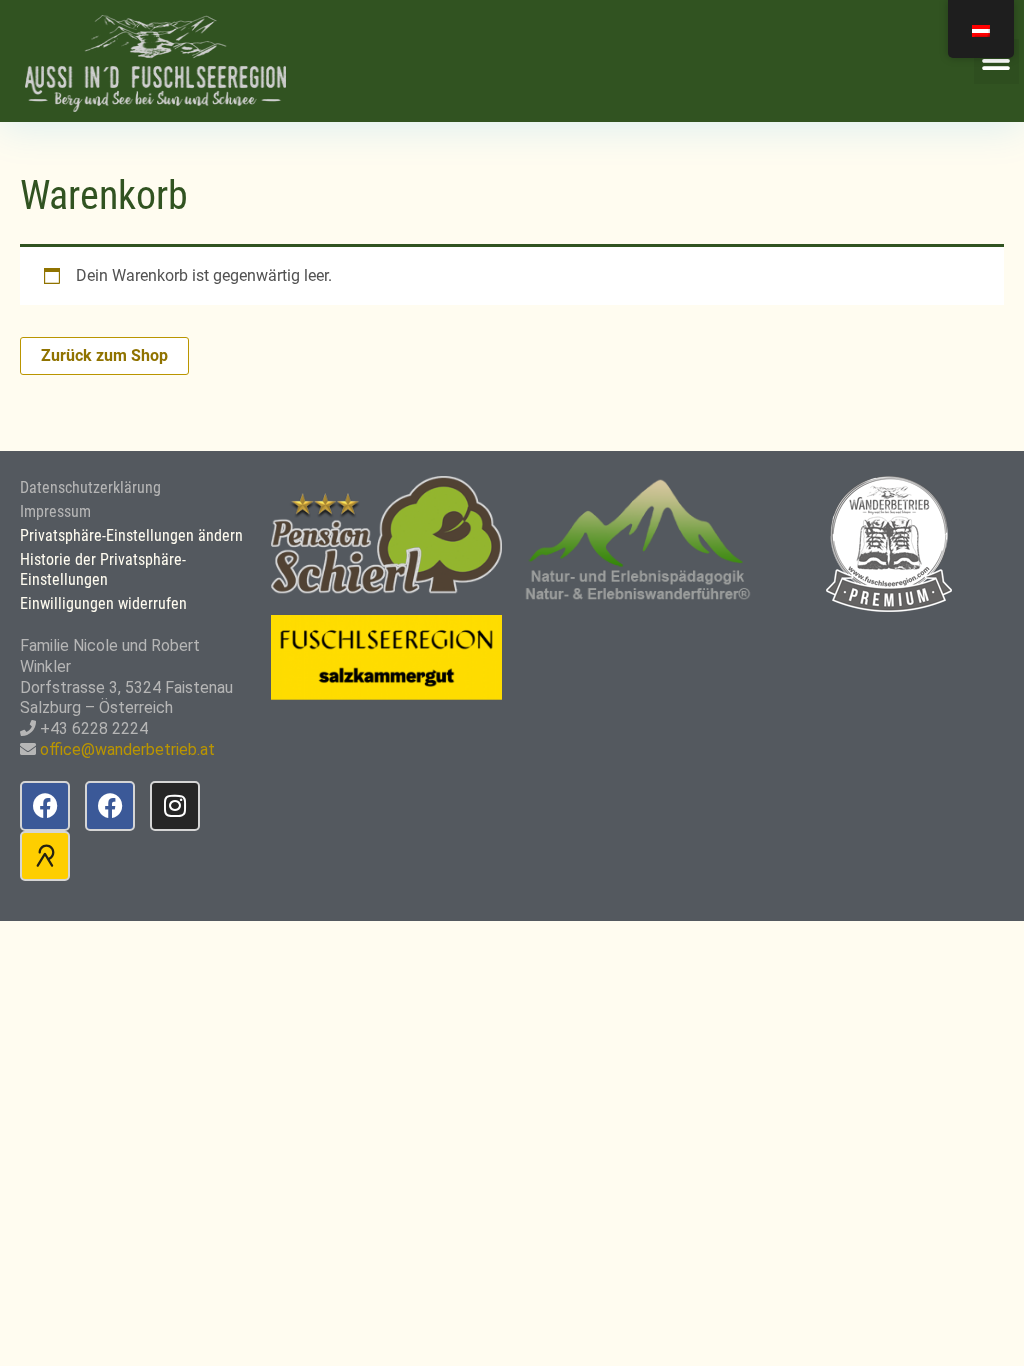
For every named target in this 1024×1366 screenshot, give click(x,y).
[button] (996, 61)
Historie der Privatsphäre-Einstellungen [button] (103, 569)
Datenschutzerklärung (90, 487)
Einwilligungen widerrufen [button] (103, 603)
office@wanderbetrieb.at (127, 749)
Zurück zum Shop (104, 355)
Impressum (55, 511)
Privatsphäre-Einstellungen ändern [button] (131, 535)
